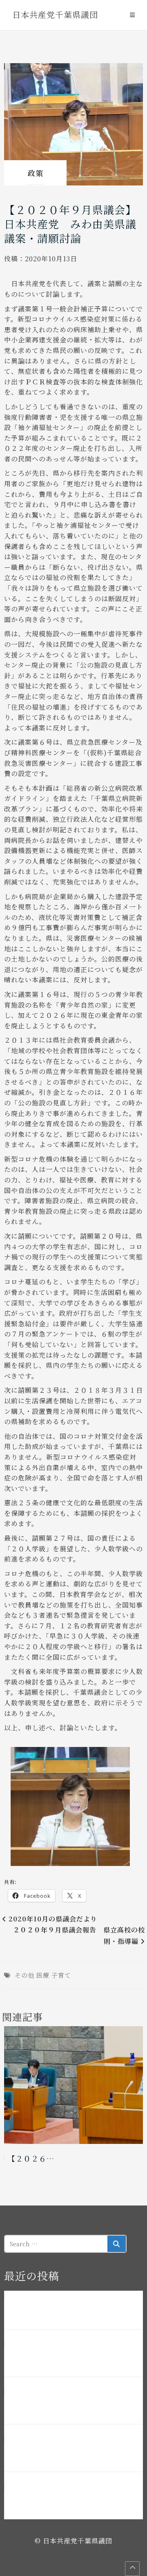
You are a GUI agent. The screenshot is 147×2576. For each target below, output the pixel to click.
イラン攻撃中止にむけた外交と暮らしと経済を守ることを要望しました (71, 2501)
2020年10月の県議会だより (53, 1919)
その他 (24, 1975)
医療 (43, 1975)
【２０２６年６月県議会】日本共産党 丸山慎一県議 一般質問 (71, 2406)
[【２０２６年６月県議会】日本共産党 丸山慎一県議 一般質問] (73, 2085)
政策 (36, 173)
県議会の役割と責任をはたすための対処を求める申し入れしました (71, 2453)
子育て (61, 1975)
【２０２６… (31, 2158)
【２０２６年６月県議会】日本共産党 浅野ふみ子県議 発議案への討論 (71, 2358)
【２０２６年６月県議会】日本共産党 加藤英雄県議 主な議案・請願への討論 (71, 2311)
